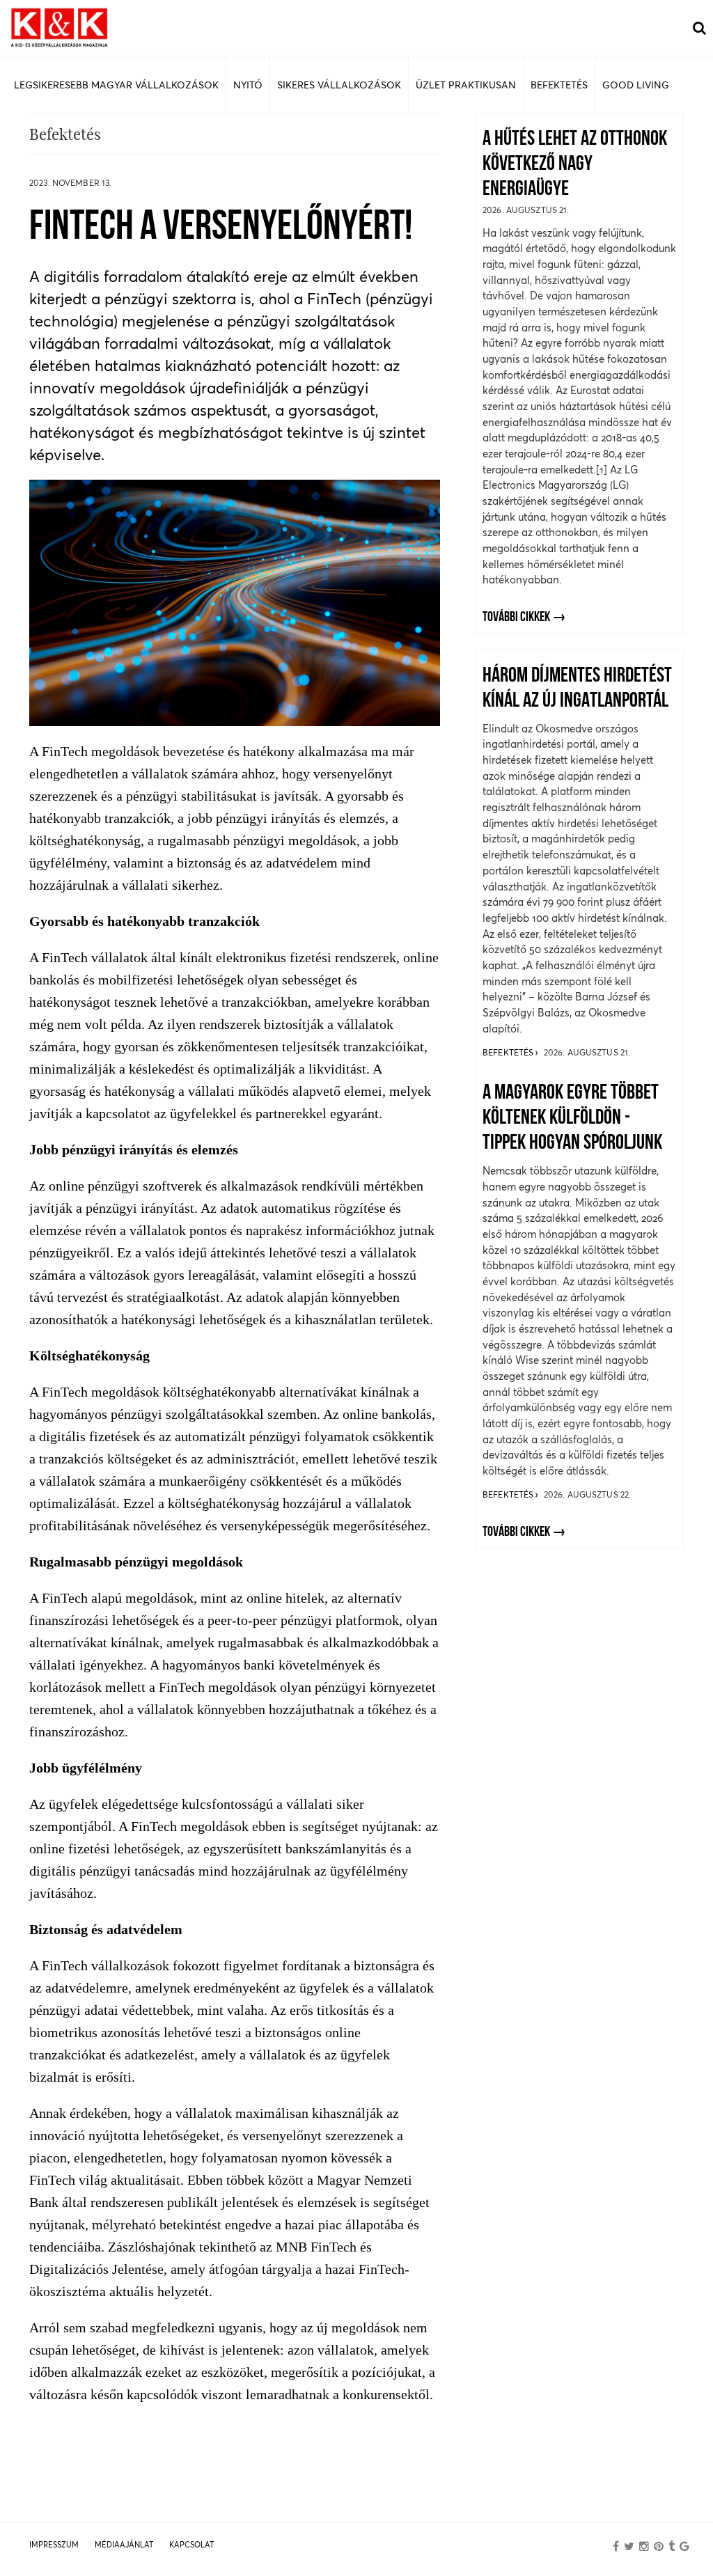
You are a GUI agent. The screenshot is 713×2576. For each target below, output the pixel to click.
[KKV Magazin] (59, 28)
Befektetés (509, 1052)
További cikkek (516, 618)
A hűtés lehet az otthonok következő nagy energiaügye (575, 165)
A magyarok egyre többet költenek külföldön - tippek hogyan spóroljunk (572, 1118)
